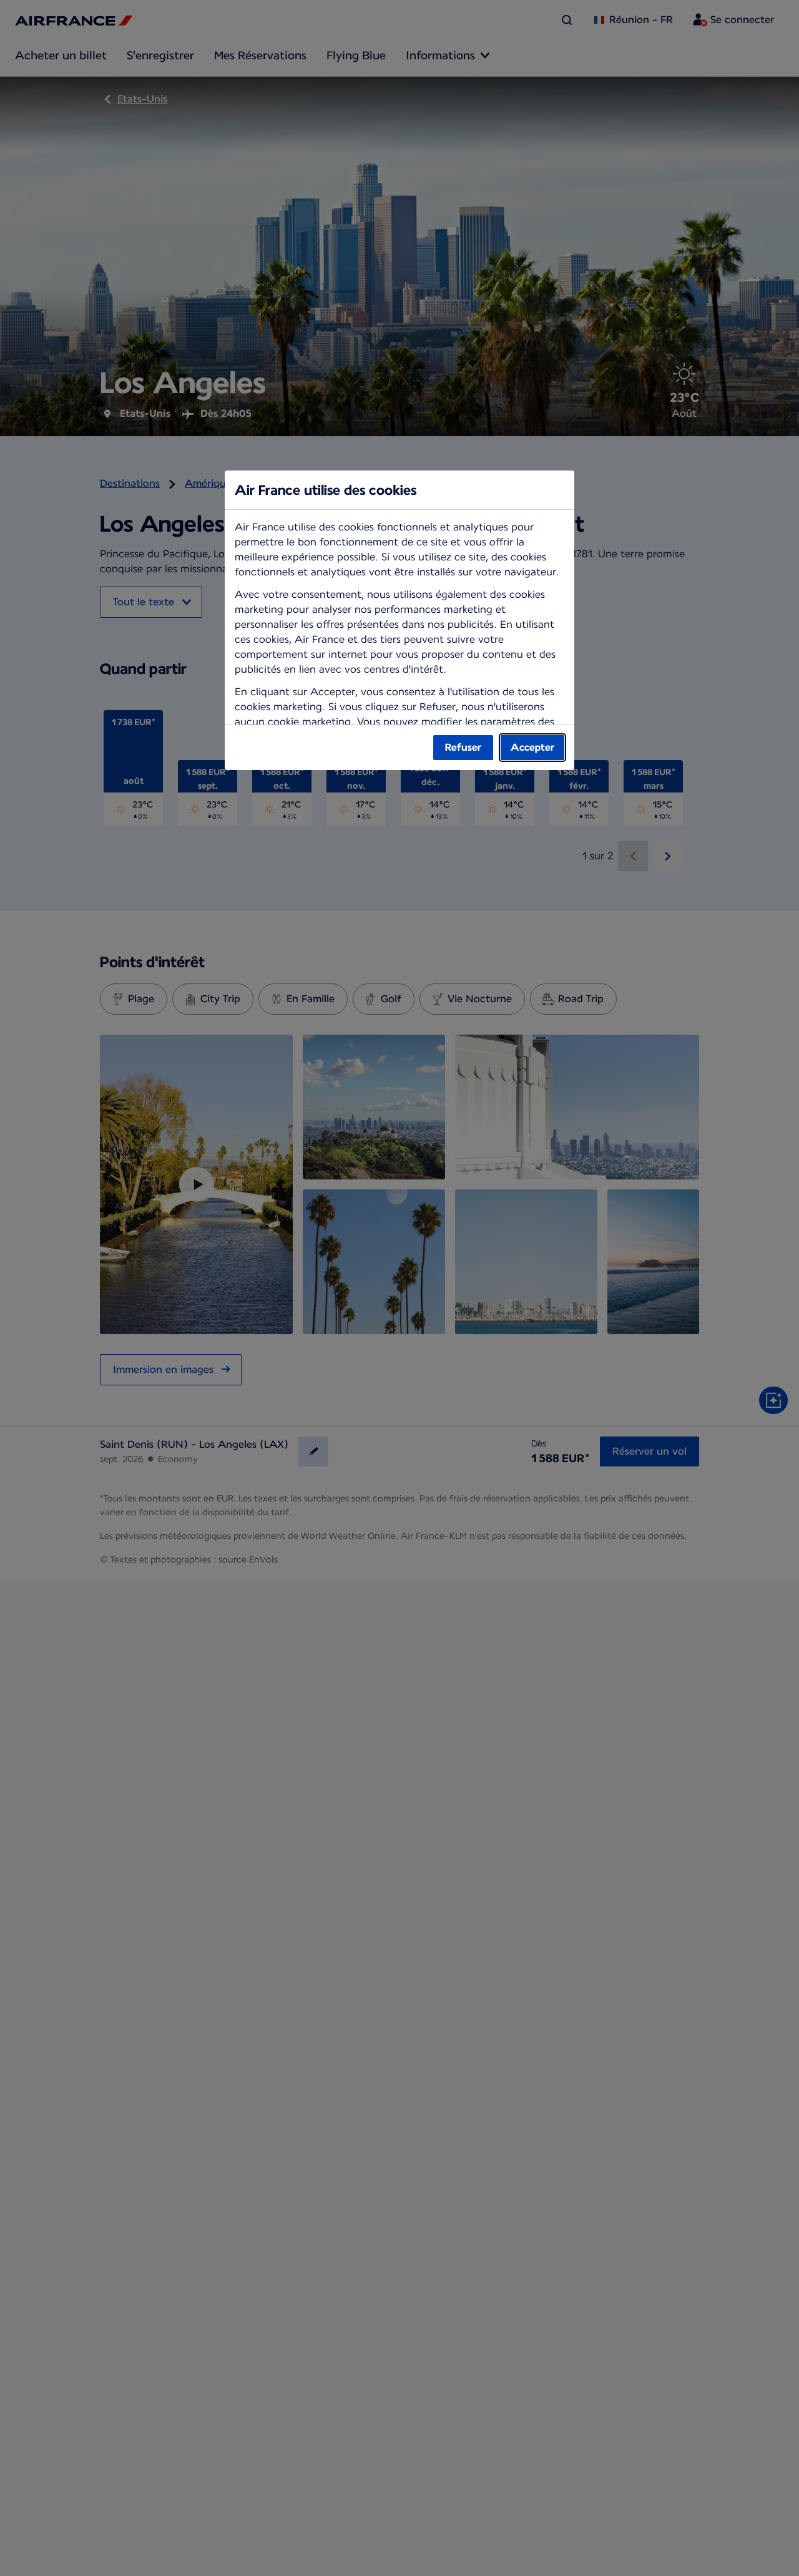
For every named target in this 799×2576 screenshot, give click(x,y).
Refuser (463, 747)
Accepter (532, 747)
